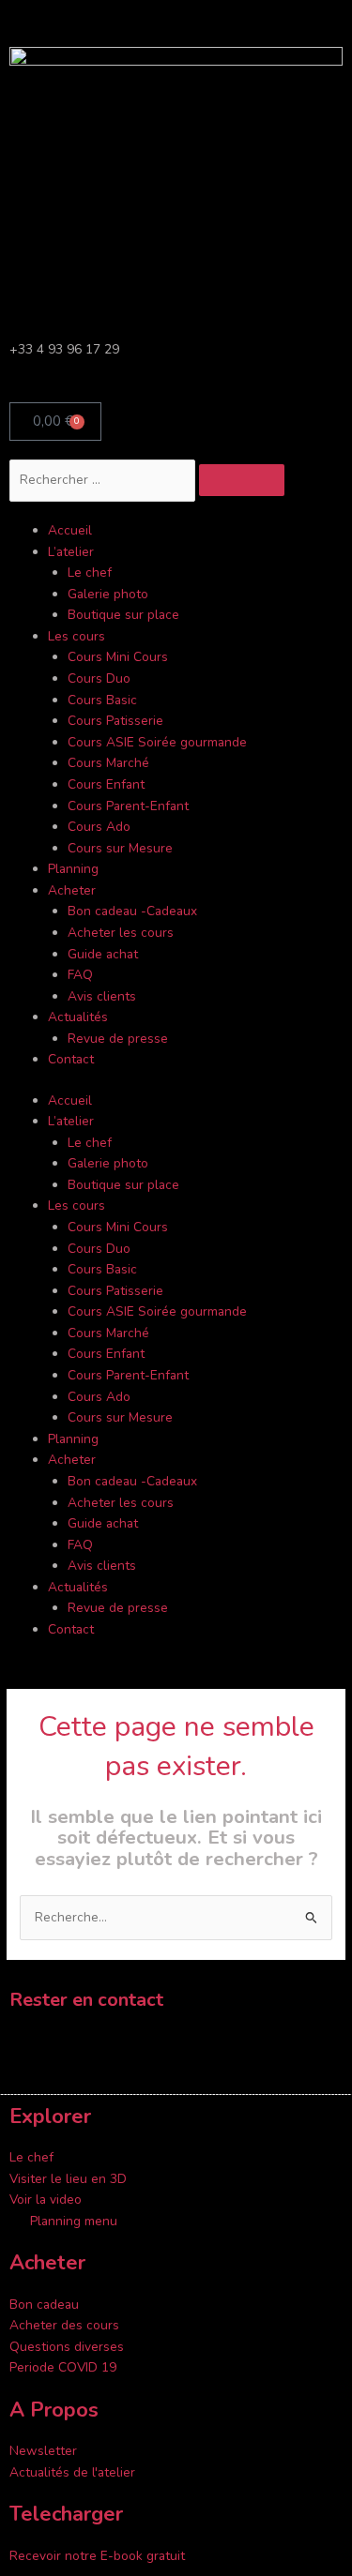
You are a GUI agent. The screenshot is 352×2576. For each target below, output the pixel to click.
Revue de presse (118, 1039)
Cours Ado (99, 827)
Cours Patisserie (115, 721)
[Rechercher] (242, 480)
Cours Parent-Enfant (128, 806)
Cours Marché (108, 763)
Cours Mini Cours (118, 657)
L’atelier (71, 552)
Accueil (70, 530)
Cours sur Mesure (120, 848)
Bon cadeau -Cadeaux (132, 911)
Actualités (78, 1017)
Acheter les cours (121, 933)
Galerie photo (108, 594)
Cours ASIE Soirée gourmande (157, 742)
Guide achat (103, 954)
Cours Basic (102, 700)
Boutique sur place (123, 615)
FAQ (80, 975)
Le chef (90, 572)
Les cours (77, 636)
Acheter (72, 890)
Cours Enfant (106, 784)
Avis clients (102, 996)
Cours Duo (99, 678)
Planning (73, 869)
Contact (71, 1059)
